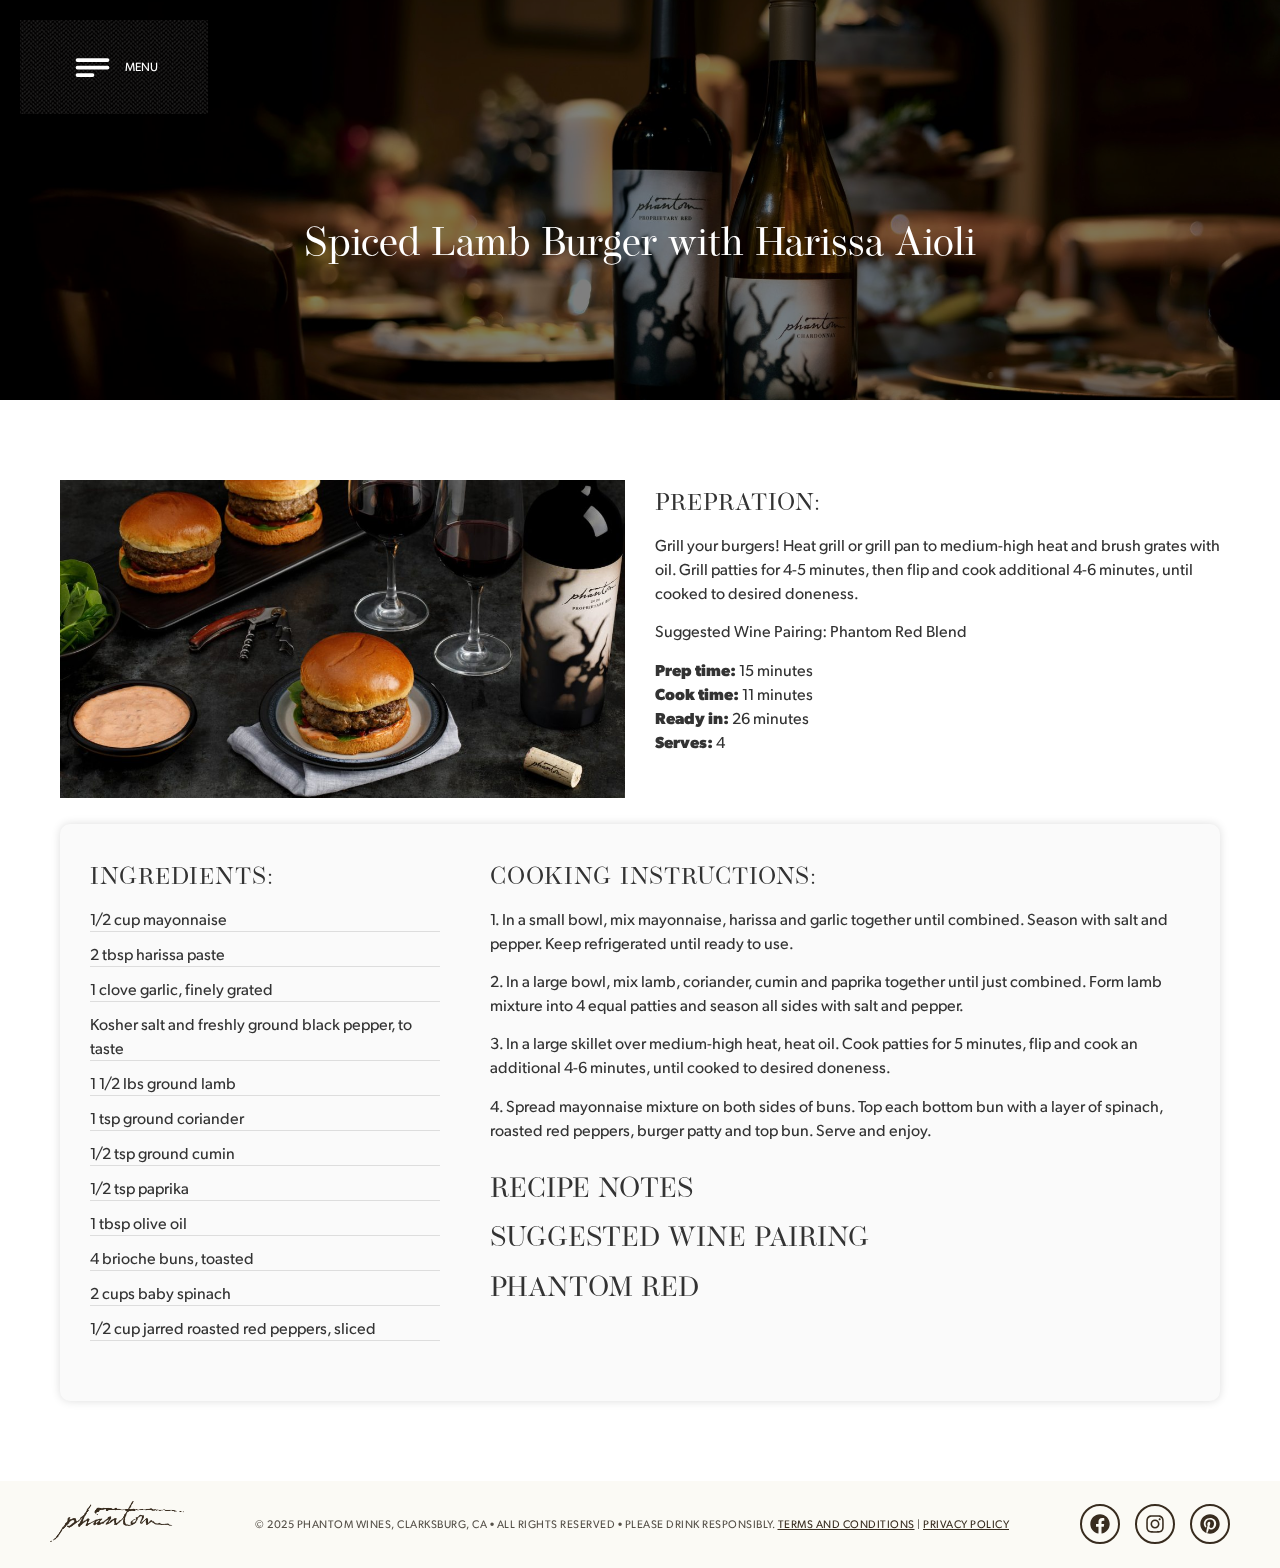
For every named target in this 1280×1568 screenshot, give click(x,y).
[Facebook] (1100, 1524)
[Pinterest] (1210, 1524)
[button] (120, 67)
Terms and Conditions (846, 1524)
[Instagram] (1155, 1524)
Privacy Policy (966, 1524)
